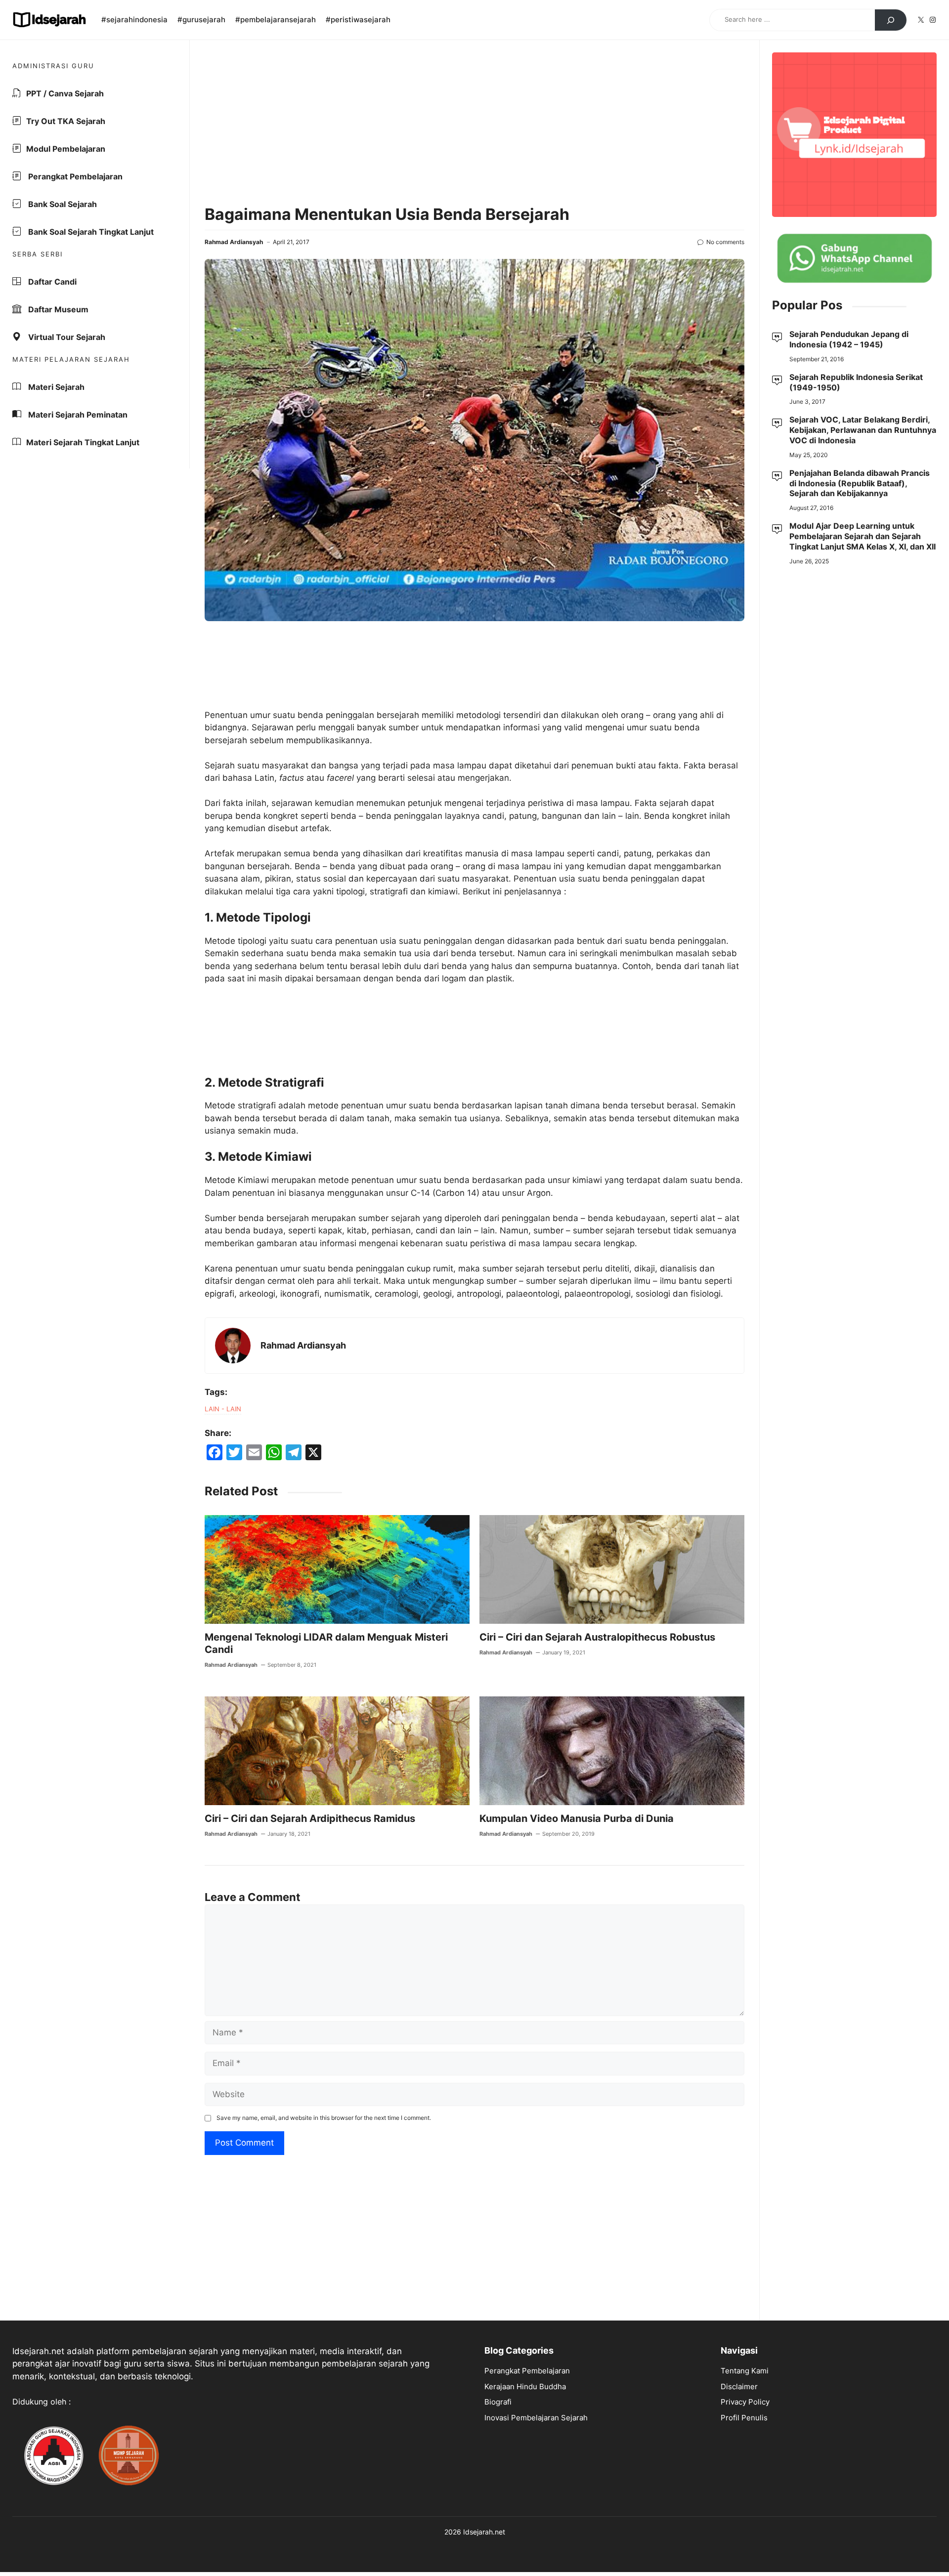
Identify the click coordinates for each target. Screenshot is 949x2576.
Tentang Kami (745, 2371)
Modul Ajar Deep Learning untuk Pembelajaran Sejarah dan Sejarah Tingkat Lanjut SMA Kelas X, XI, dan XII (863, 536)
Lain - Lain (223, 1409)
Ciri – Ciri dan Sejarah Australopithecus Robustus (597, 1637)
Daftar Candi (51, 282)
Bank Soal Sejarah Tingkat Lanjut (90, 232)
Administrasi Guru (53, 66)
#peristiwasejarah (358, 20)
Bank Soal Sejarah (62, 204)
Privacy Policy (745, 2402)
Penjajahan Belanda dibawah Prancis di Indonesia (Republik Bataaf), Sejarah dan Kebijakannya (860, 483)
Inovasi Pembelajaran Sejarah (536, 2418)
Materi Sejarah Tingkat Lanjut (83, 442)
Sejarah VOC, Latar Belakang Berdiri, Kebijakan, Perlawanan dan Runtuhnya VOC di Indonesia (863, 430)
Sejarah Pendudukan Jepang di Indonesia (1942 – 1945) (849, 339)
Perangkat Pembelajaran (74, 176)
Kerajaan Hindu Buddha (525, 2386)
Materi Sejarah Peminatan (77, 415)
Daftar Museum (57, 309)
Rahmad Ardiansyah (234, 242)
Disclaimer (739, 2386)
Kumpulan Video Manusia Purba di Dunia (577, 1818)
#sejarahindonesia (134, 20)
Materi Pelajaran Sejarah (71, 359)
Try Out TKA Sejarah (66, 121)
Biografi (498, 2402)
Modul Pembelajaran (66, 149)
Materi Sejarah (55, 387)
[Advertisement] (474, 124)
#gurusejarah (201, 20)
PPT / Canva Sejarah (65, 93)
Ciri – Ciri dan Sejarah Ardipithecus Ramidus (310, 1818)
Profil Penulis (744, 2418)
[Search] (891, 20)
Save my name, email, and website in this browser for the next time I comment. (324, 2118)
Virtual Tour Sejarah (66, 337)
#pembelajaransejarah (276, 20)
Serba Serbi (38, 254)
